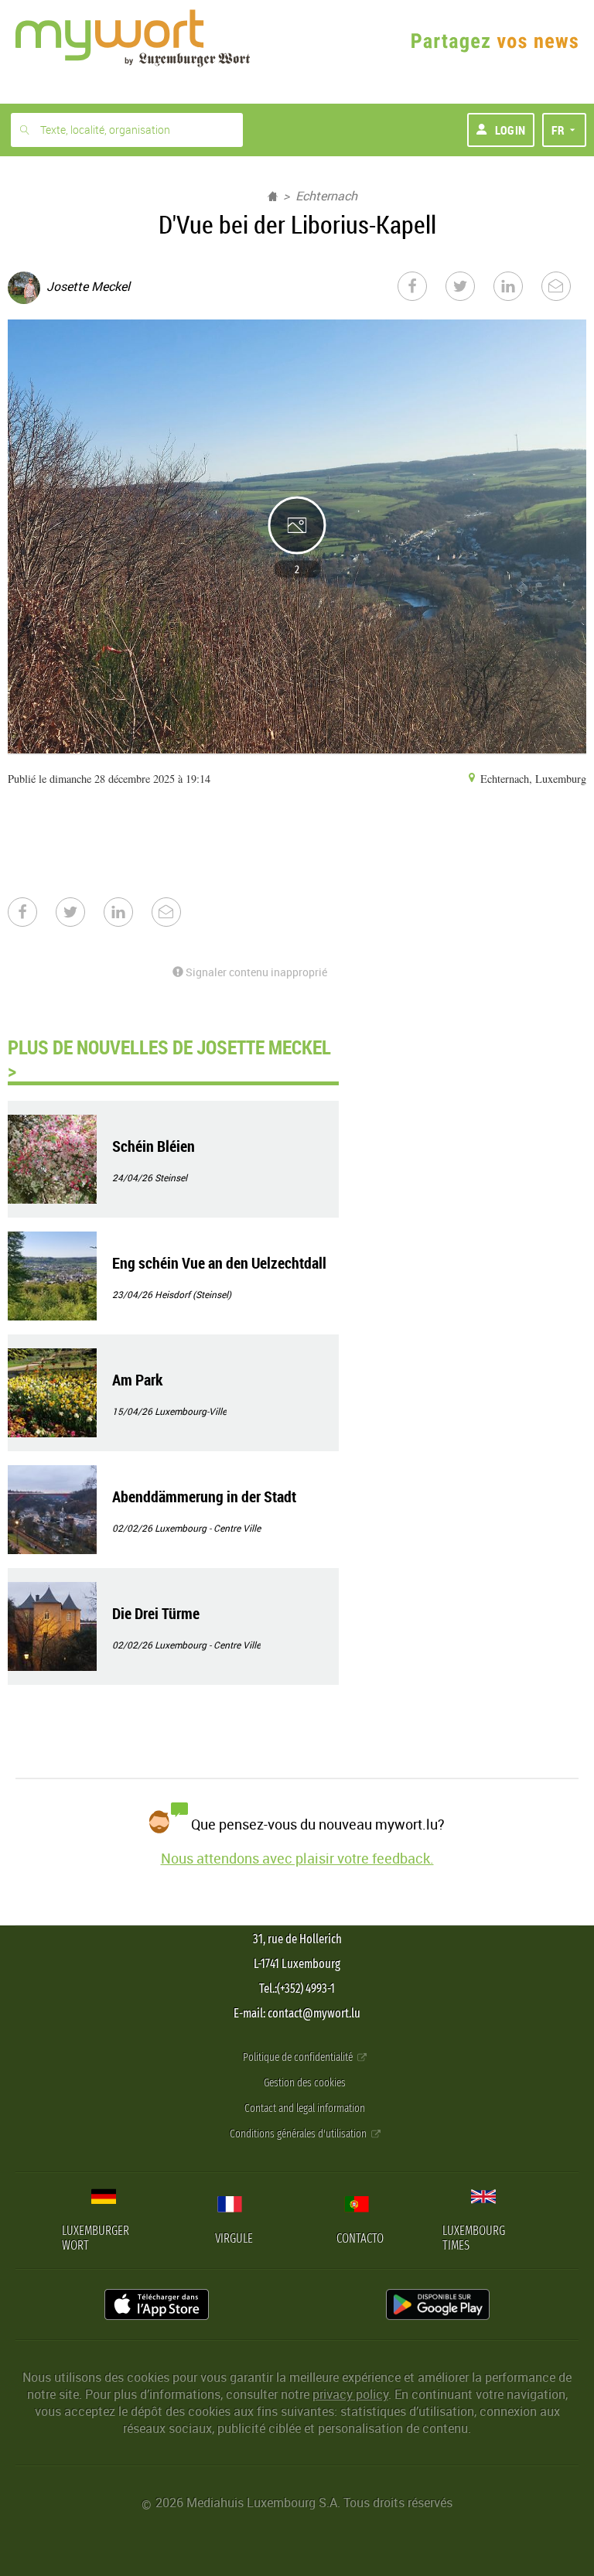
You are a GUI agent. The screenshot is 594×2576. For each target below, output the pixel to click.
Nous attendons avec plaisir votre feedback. (297, 1858)
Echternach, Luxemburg (532, 779)
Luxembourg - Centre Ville (208, 1528)
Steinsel (171, 1177)
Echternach (326, 196)
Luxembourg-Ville (191, 1411)
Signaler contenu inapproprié (255, 972)
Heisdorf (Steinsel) (193, 1294)
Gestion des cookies (305, 2083)
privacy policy (350, 2394)
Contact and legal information (305, 2108)
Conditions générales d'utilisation (299, 2134)
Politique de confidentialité (299, 2057)
